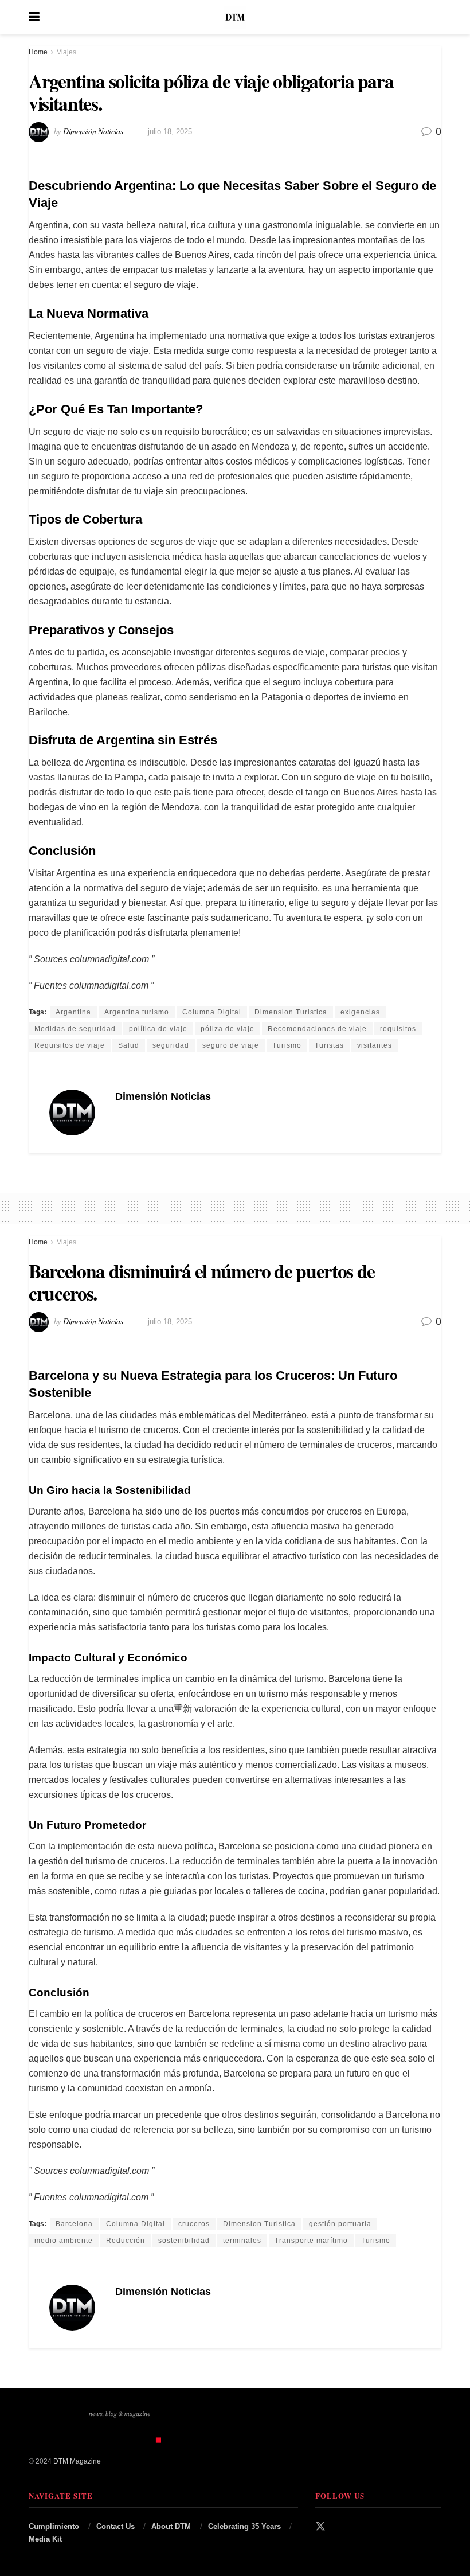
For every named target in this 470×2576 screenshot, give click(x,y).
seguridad (171, 1045)
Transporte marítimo (311, 2241)
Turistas (329, 1045)
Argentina (73, 1012)
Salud (129, 1045)
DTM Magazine (77, 2461)
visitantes (375, 1045)
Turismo (287, 1045)
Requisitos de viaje (70, 1045)
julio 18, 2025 (170, 132)
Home (38, 52)
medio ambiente (64, 2241)
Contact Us (115, 2526)
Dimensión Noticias (93, 131)
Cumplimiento (54, 2526)
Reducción (126, 2241)
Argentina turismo (137, 1012)
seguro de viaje (231, 1045)
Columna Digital (212, 1012)
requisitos (398, 1029)
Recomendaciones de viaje (317, 1029)
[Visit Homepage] (235, 17)
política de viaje (158, 1029)
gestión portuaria (340, 2224)
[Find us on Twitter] (320, 2527)
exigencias (360, 1012)
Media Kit (45, 2539)
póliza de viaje (228, 1029)
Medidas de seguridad (75, 1029)
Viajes (66, 52)
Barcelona (74, 2224)
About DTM (171, 2526)
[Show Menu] (34, 17)
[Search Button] (436, 17)
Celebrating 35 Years (244, 2526)
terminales (242, 2241)
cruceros (194, 2224)
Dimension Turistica (291, 1012)
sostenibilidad (184, 2241)
